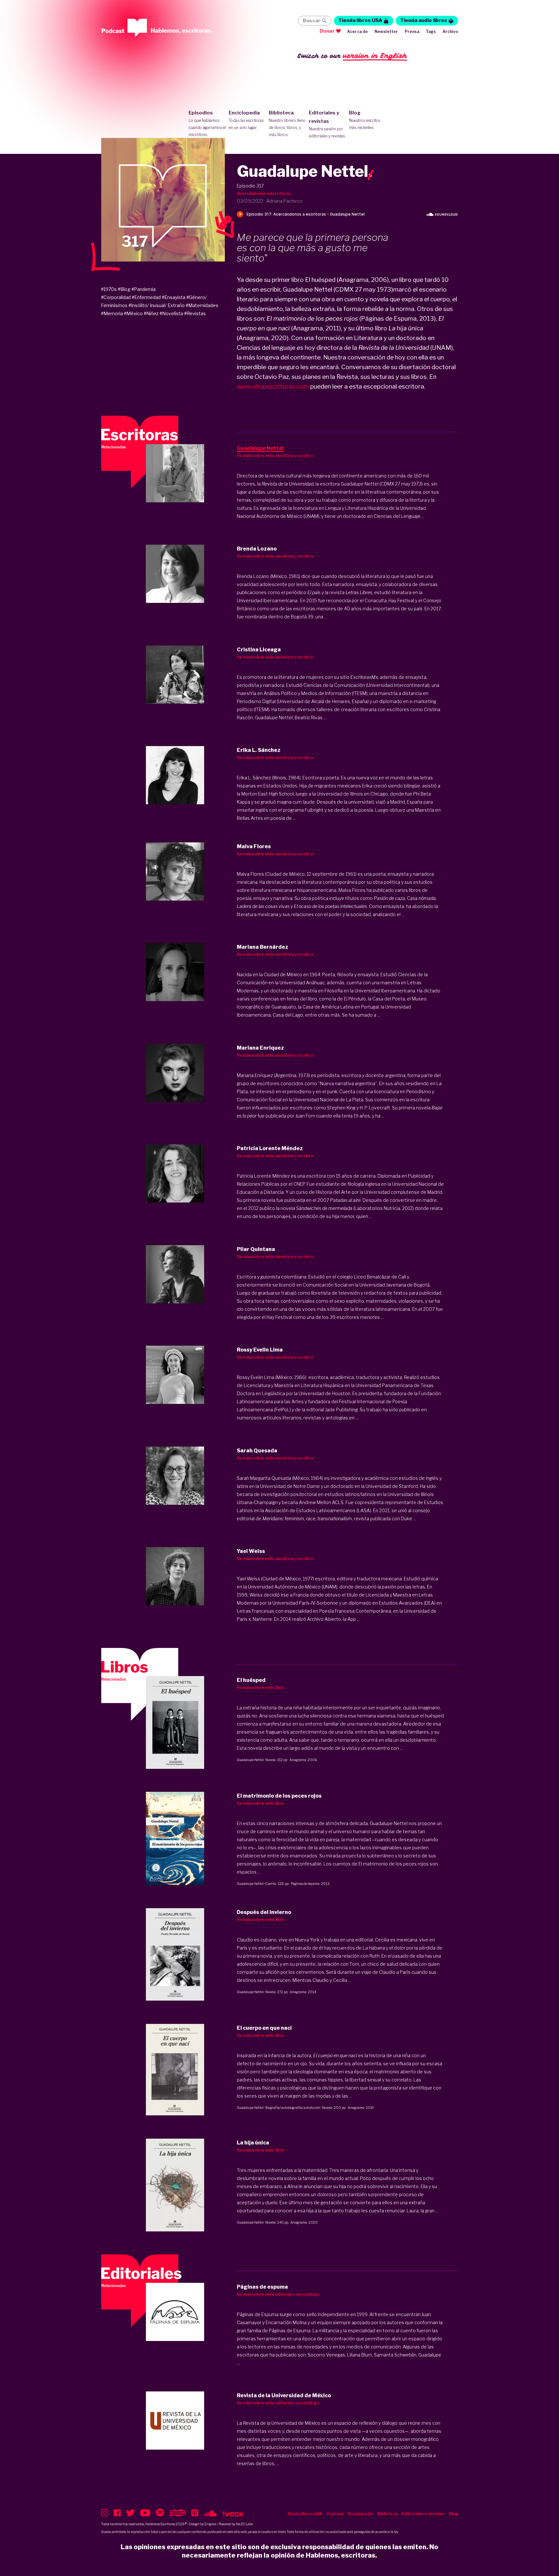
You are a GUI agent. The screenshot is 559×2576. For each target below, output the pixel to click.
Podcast (335, 2514)
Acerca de (358, 32)
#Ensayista (174, 297)
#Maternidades (202, 305)
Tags (431, 32)
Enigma (210, 2524)
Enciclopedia (246, 120)
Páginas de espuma (305, 1884)
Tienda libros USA (360, 20)
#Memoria (112, 313)
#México (133, 313)
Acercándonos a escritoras (264, 193)
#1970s (109, 289)
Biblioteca (287, 123)
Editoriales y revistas (327, 124)
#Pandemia (143, 289)
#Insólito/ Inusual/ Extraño (157, 305)
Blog (365, 120)
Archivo (450, 32)
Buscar (312, 21)
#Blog (124, 289)
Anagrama (298, 1760)
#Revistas (195, 313)
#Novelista (171, 313)
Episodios (207, 123)
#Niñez (151, 313)
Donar (327, 31)
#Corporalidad (116, 297)
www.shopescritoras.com (273, 386)
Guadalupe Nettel (250, 1760)
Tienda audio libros (424, 20)
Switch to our (352, 56)
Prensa (412, 32)
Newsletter (386, 32)
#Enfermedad (146, 297)
